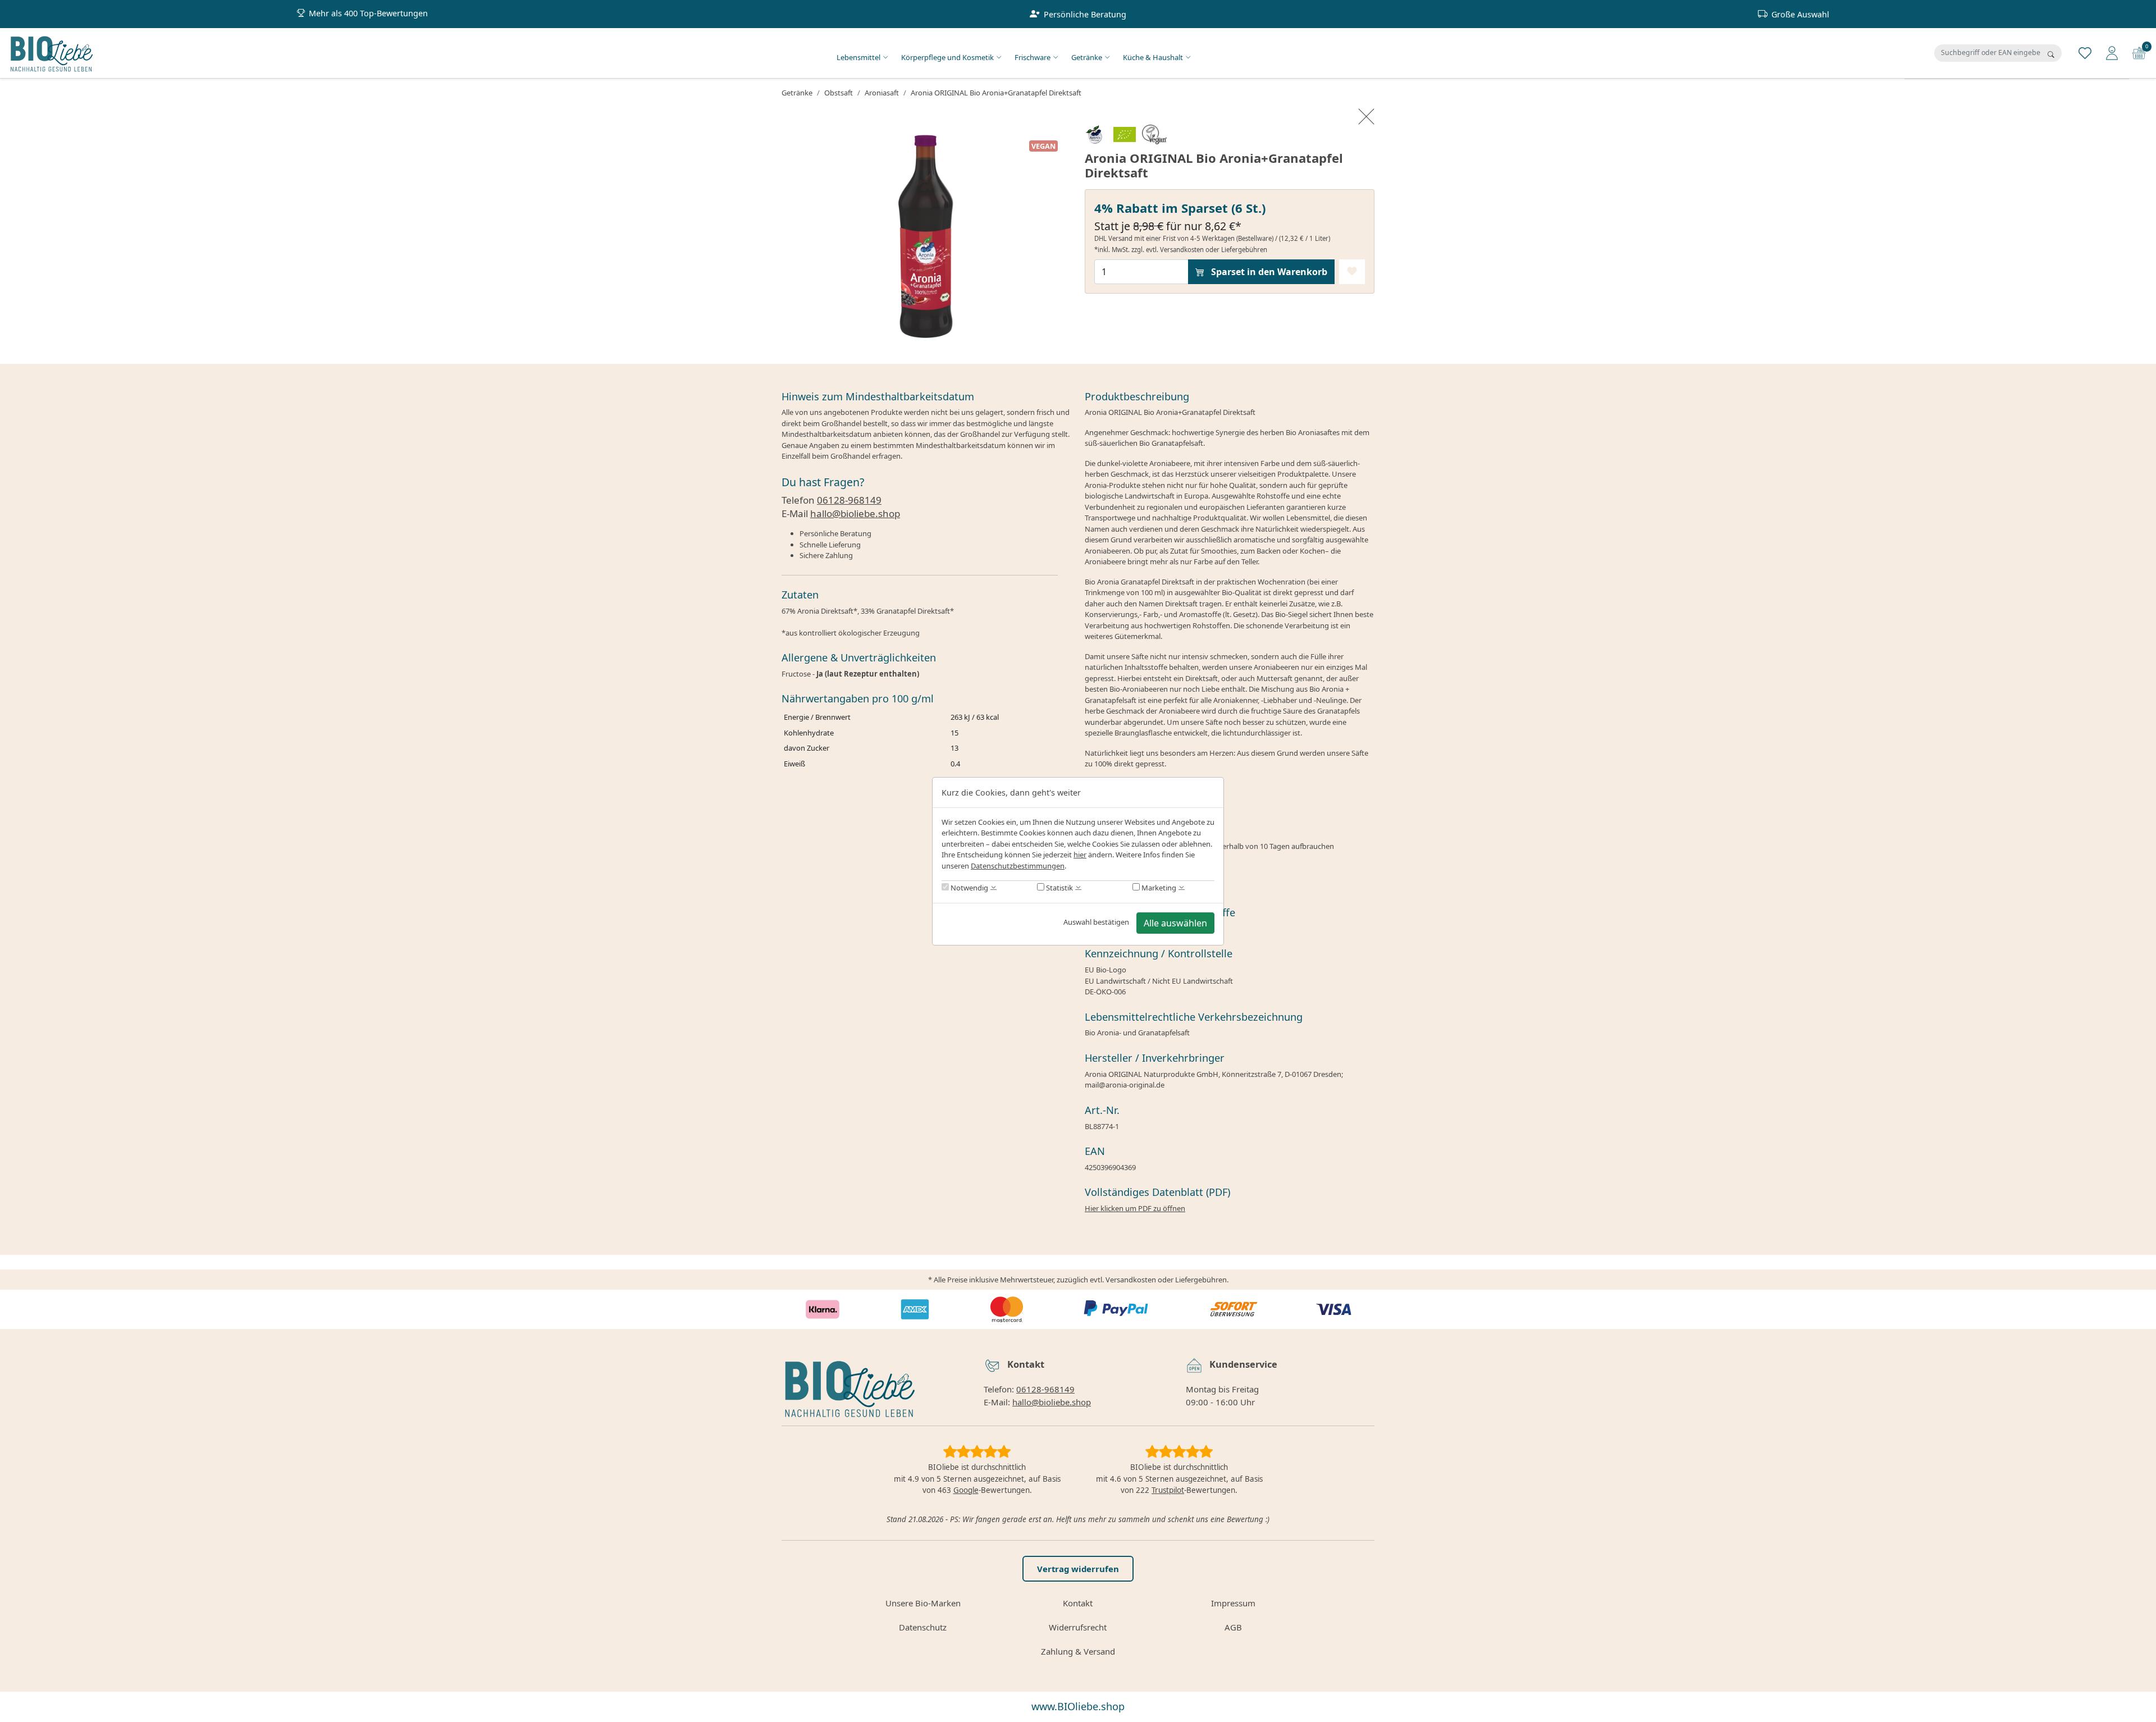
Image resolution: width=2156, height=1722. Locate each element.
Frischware (1033, 57)
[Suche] (2051, 54)
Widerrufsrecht (1078, 1627)
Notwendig (969, 888)
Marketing (1158, 888)
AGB (1233, 1627)
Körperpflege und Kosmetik (947, 57)
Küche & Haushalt (1153, 57)
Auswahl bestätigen (1096, 922)
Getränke (1087, 57)
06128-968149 (849, 500)
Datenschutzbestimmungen (1018, 866)
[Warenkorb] (2139, 52)
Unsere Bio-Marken (923, 1603)
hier (1080, 855)
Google (966, 1490)
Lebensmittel (858, 57)
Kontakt (1078, 1603)
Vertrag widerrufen (1078, 1569)
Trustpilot (1168, 1490)
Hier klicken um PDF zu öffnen (1135, 1208)
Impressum (1233, 1603)
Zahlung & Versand (1078, 1651)
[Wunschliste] (2085, 52)
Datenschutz (923, 1627)
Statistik (1059, 888)
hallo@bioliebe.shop (855, 513)
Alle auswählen (1175, 923)
